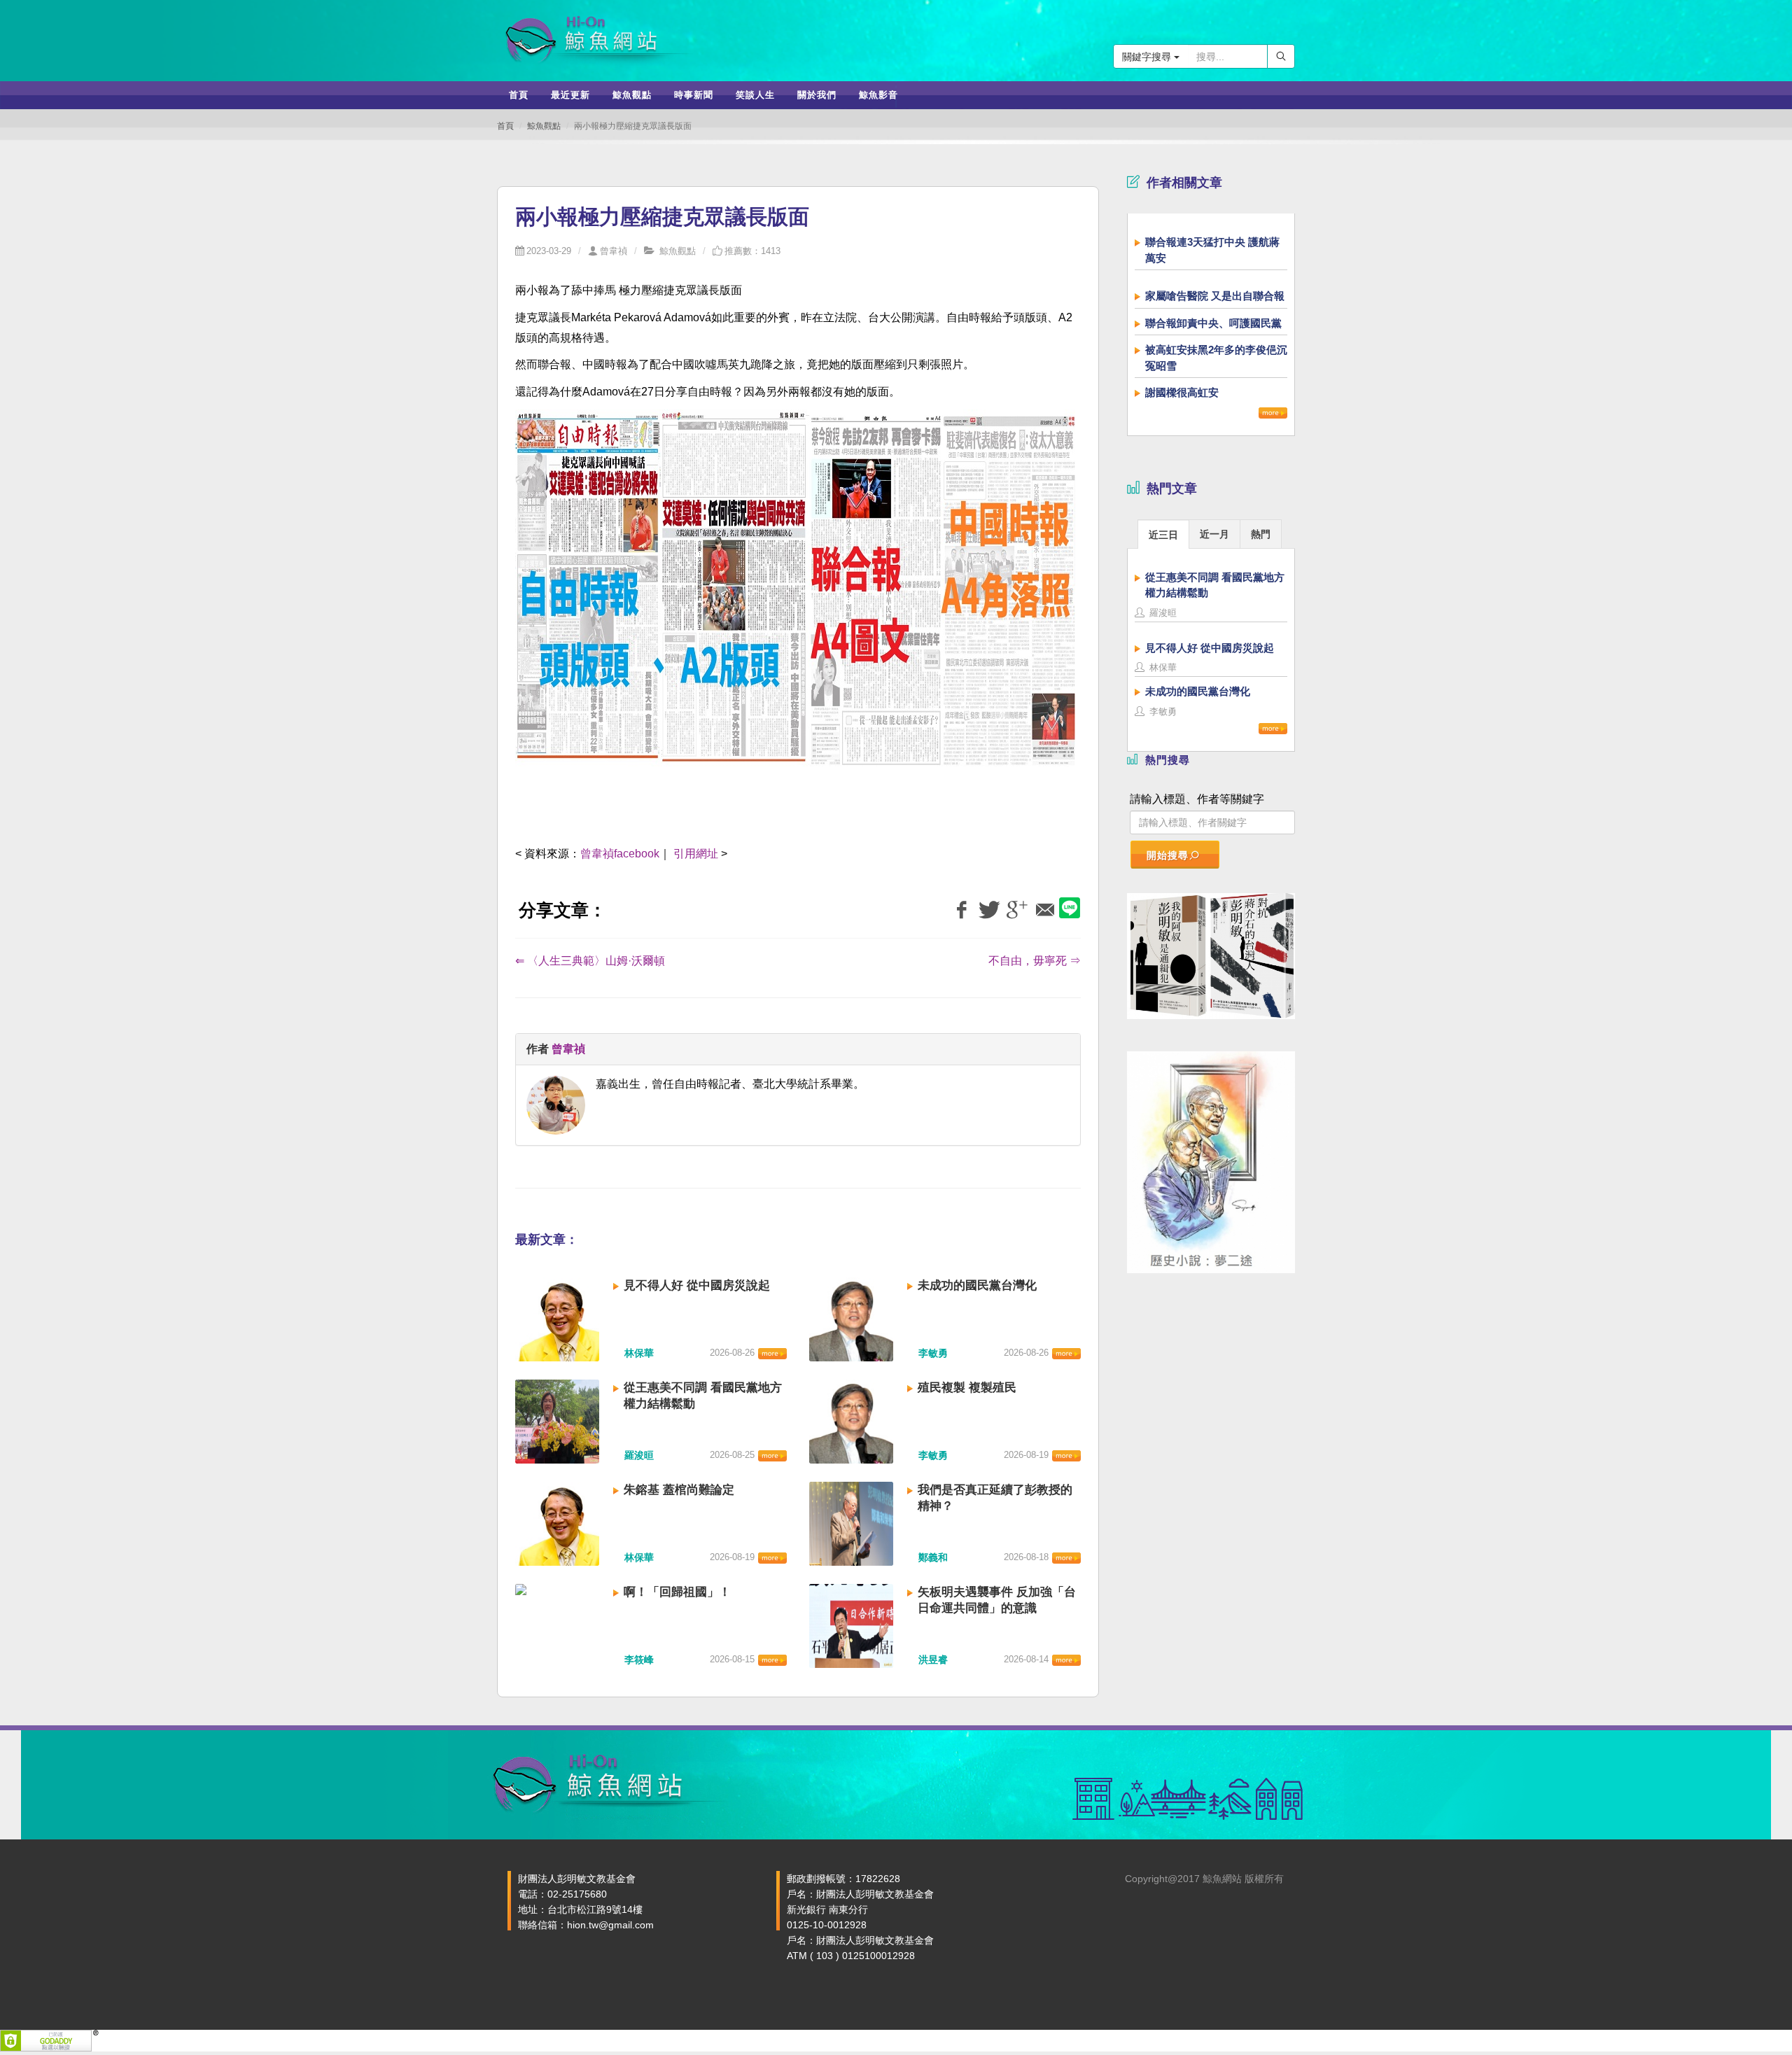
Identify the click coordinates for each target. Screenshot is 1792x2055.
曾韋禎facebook (620, 854)
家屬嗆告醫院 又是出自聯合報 (1215, 296)
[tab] (1163, 534)
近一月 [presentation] (1214, 534)
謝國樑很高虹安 (1182, 392)
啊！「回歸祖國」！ (677, 1592)
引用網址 (696, 854)
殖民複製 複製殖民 (967, 1388)
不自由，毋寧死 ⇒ (1035, 961)
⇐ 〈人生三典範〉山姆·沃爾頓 (590, 961)
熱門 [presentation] (1261, 534)
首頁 (505, 126)
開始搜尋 (1168, 855)
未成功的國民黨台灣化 (977, 1285)
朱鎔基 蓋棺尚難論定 (679, 1490)
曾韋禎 (614, 251)
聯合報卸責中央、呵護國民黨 (1213, 323)
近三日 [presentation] (1163, 535)
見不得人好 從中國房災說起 (697, 1285)
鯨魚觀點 (544, 126)
